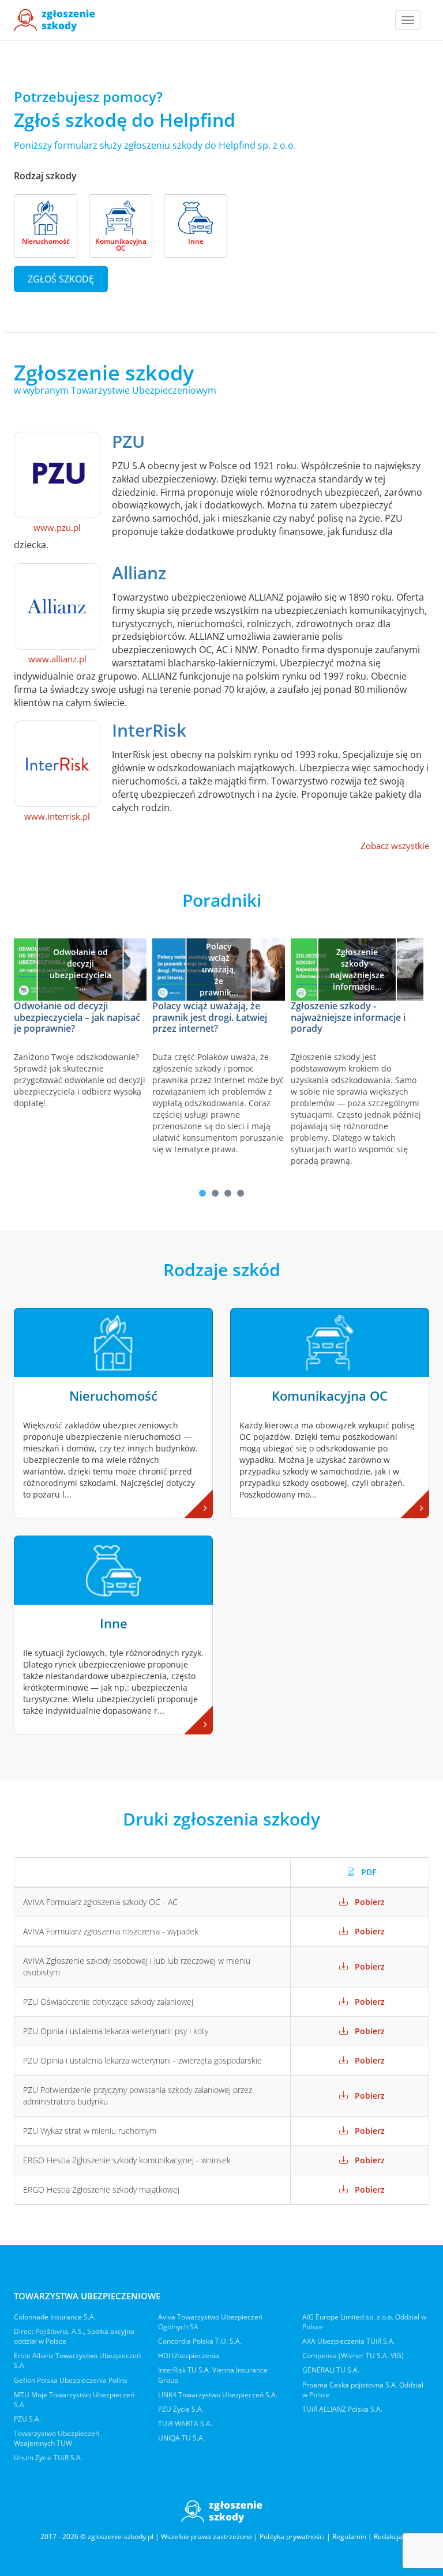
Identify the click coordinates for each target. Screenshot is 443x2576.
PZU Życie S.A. (181, 2409)
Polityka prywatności (292, 2537)
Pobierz (369, 1902)
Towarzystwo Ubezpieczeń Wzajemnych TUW (57, 2438)
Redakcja (388, 2537)
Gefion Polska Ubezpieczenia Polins (71, 2380)
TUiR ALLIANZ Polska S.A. (342, 2409)
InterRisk (149, 730)
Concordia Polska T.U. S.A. (200, 2341)
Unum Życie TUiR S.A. (48, 2458)
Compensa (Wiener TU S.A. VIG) (353, 2356)
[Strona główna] (55, 20)
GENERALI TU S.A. (331, 2370)
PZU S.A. (27, 2419)
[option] (83, 1026)
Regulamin (349, 2537)
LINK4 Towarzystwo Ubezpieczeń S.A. (218, 2395)
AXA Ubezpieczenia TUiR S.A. (349, 2341)
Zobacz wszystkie (395, 846)
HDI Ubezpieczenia (189, 2356)
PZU (128, 441)
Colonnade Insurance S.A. (55, 2317)
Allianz (139, 573)
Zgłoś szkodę (61, 279)
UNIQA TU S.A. (181, 2438)
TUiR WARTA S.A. (185, 2424)
